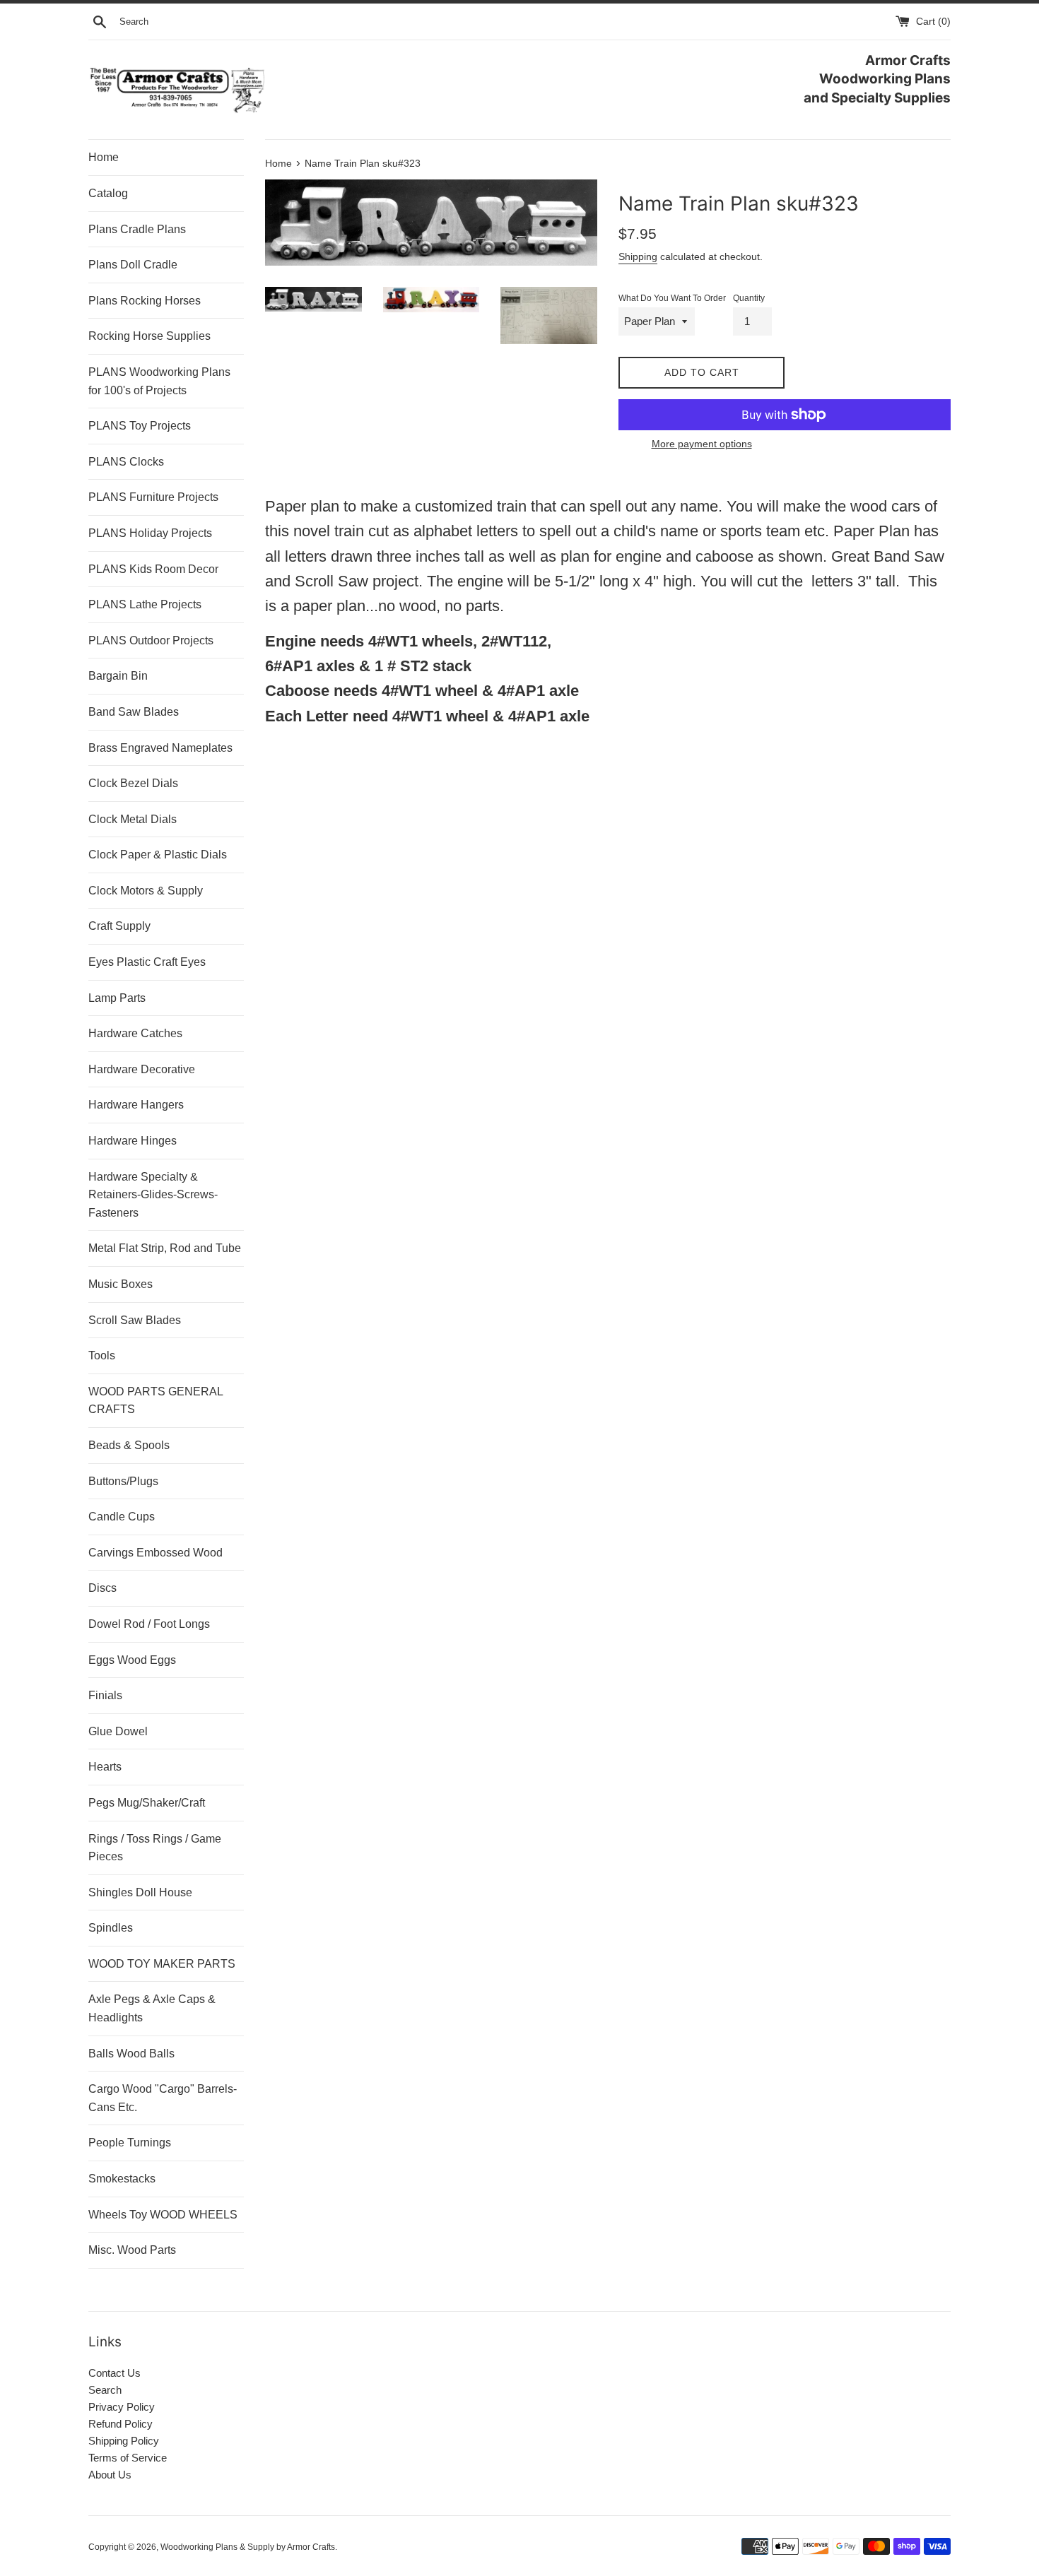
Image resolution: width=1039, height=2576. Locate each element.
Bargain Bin (118, 676)
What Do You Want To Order (672, 298)
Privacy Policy (122, 2407)
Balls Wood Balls (131, 2054)
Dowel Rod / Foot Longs (149, 1624)
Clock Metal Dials (133, 819)
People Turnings (130, 2143)
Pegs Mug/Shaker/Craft (147, 1803)
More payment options (702, 444)
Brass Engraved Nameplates (160, 748)
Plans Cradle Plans (137, 229)
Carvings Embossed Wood (155, 1553)
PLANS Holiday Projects (150, 533)
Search (105, 2390)
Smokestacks (122, 2179)
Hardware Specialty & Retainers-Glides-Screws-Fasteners (153, 1195)
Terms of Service (128, 2458)
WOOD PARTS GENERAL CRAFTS (155, 1401)
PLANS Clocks (126, 462)
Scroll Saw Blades (135, 1320)
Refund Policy (121, 2424)
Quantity (749, 298)
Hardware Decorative (142, 1069)
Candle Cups (122, 1517)
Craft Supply (119, 926)
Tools (102, 1355)
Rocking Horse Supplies (149, 336)
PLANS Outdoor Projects (151, 640)
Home (104, 157)
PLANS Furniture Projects (153, 497)
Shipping (638, 256)
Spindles (111, 1928)
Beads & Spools (129, 1445)
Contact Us (115, 2373)
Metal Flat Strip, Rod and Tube (165, 1248)
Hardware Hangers (136, 1105)
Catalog (108, 193)
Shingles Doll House (140, 1892)
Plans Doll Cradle (133, 265)
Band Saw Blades (134, 712)
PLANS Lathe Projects (145, 604)
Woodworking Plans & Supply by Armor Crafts (248, 2547)
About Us (110, 2475)
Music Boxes (121, 1284)
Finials (105, 1695)
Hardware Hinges (133, 1141)
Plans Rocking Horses (145, 301)
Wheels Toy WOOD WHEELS (163, 2215)
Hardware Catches (135, 1033)
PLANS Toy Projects (140, 426)
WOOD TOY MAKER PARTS (162, 1964)
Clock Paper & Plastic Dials (158, 855)
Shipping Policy (124, 2441)
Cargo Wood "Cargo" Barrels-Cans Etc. (163, 2098)
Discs (102, 1588)
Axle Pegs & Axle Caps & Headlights (152, 2008)
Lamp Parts (117, 998)
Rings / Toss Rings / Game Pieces (155, 1848)
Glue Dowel (118, 1731)
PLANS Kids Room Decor (153, 569)
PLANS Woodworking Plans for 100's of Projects (159, 381)
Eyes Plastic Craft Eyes (147, 962)
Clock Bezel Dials (133, 783)
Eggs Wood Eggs (132, 1660)
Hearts (105, 1767)
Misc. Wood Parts (132, 2250)
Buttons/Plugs (123, 1481)
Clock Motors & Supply (146, 891)
